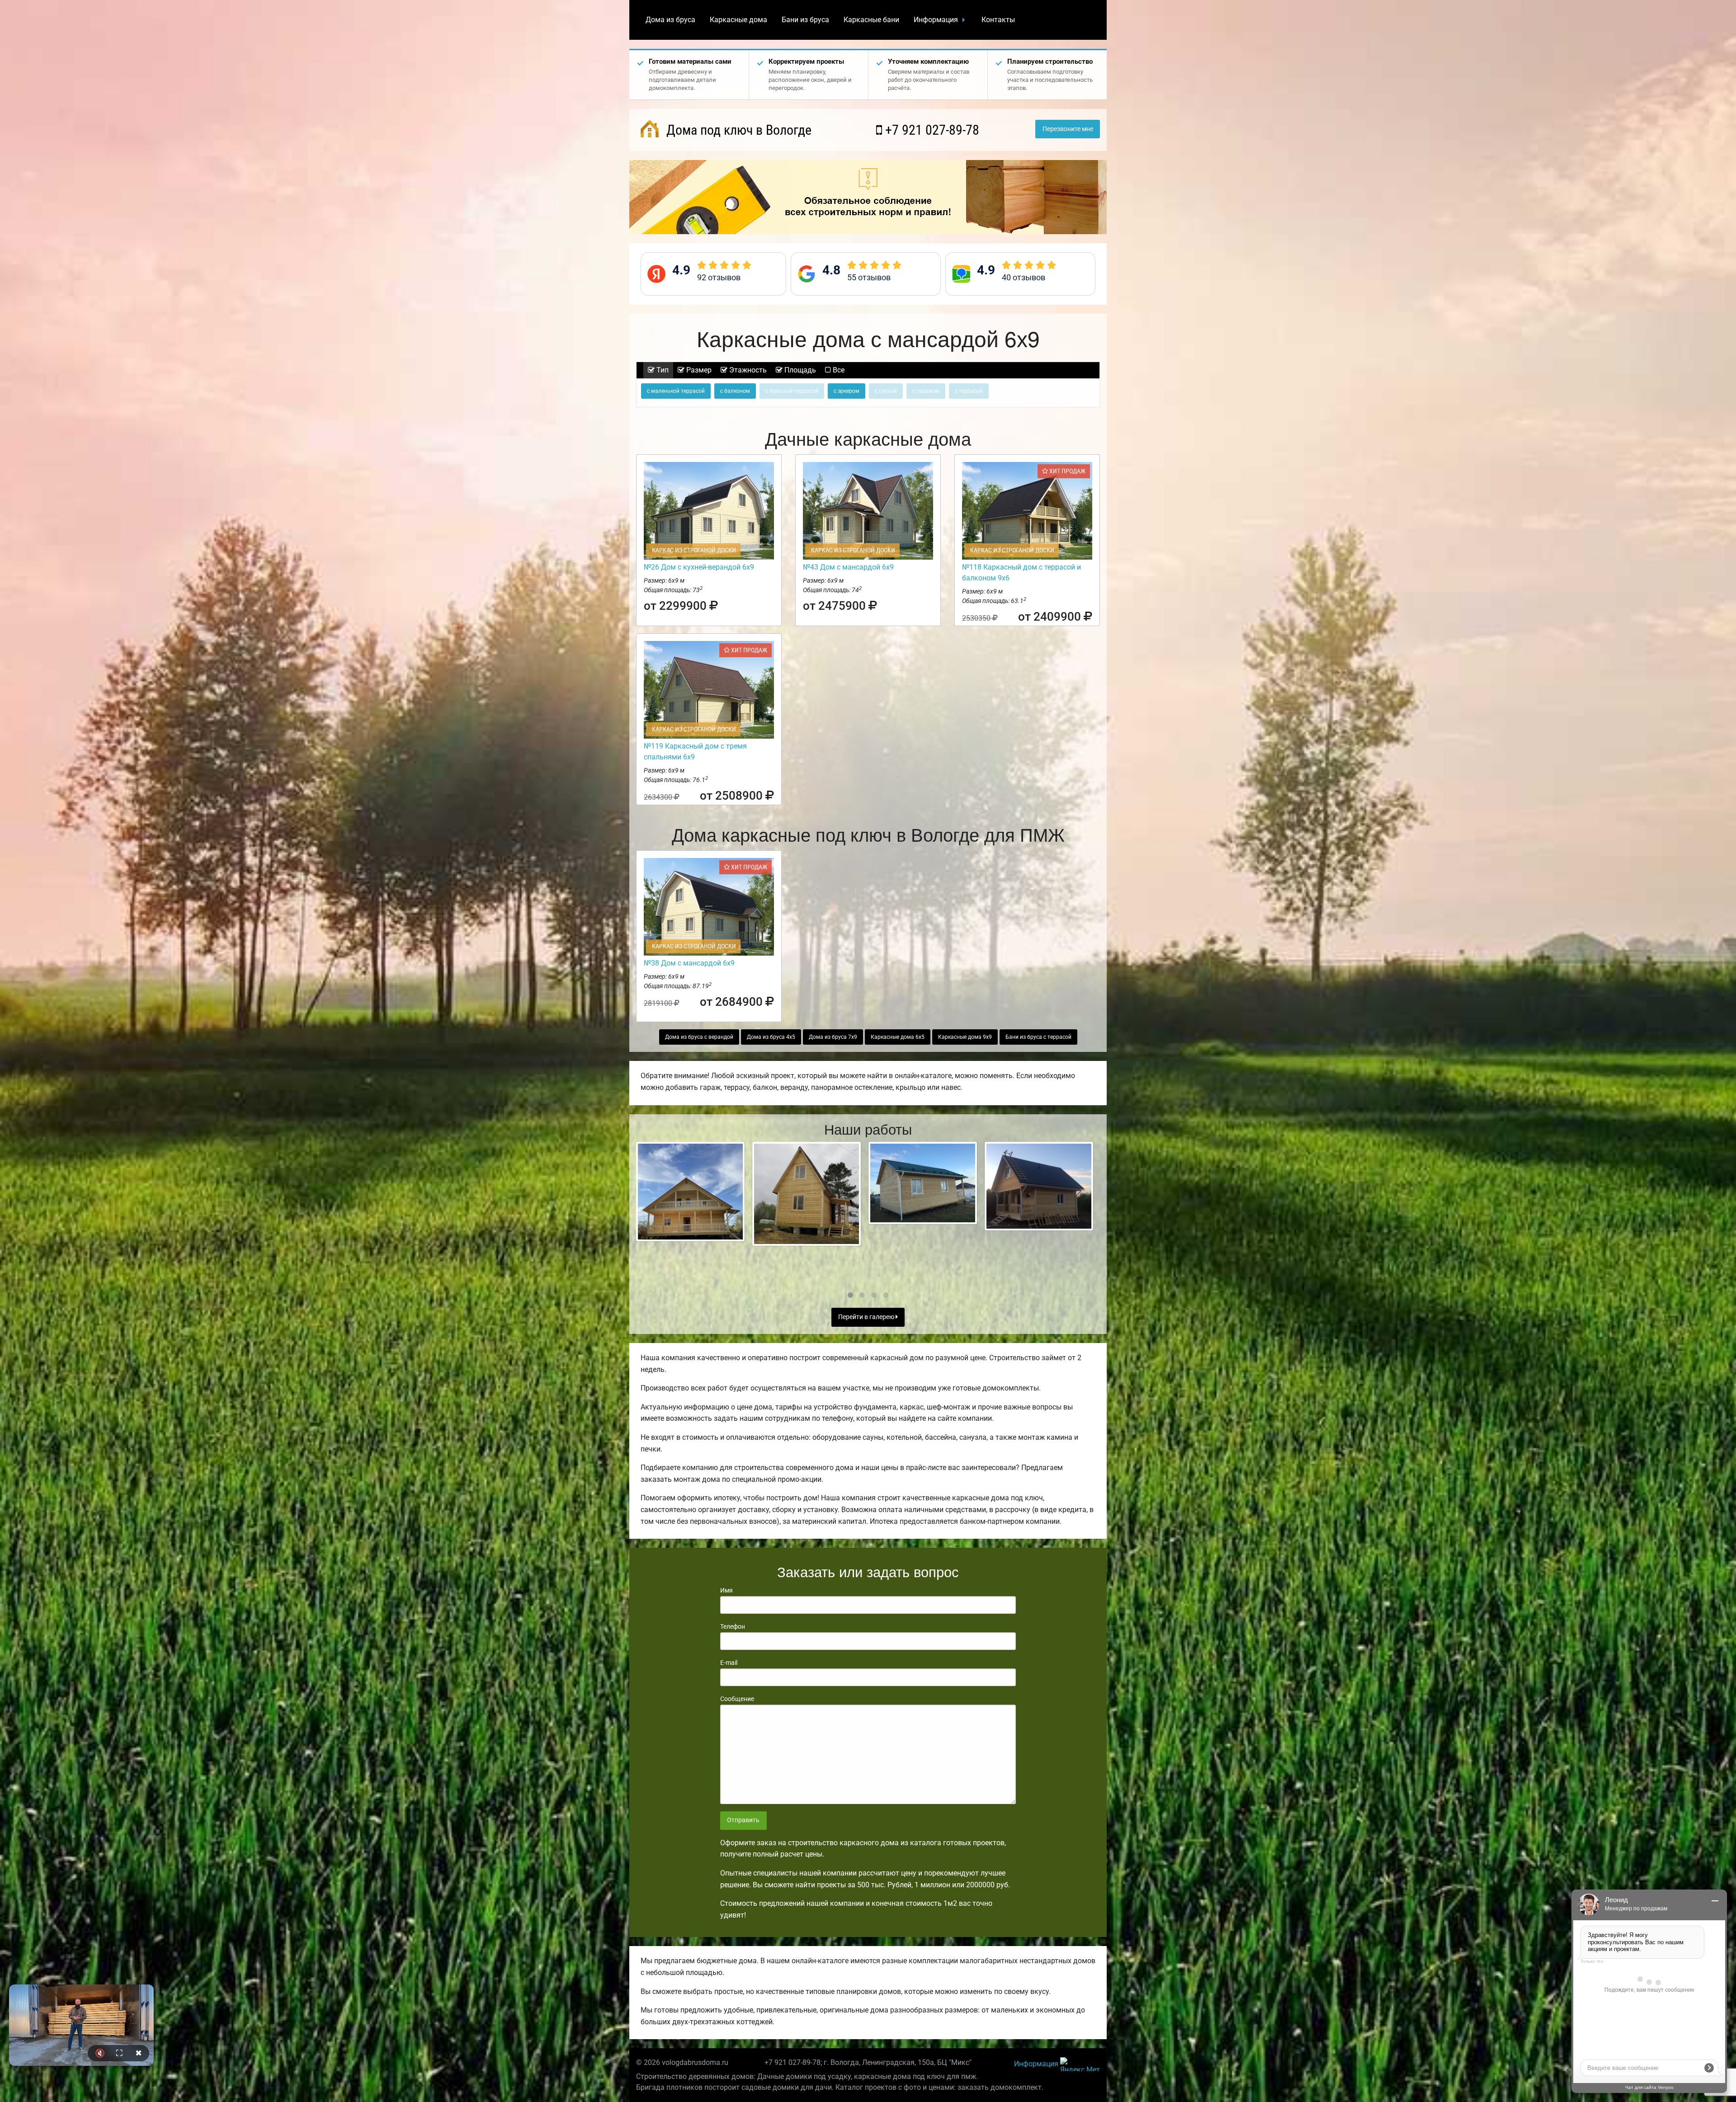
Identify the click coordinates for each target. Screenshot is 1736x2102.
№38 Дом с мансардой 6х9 (689, 963)
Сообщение (737, 1699)
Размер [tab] (698, 370)
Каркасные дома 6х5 (898, 1037)
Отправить (743, 1820)
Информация (936, 20)
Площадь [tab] (799, 370)
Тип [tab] (662, 370)
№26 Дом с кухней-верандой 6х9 (699, 567)
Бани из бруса (805, 20)
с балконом (735, 391)
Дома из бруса (670, 20)
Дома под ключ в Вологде (737, 130)
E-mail (729, 1663)
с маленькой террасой (676, 391)
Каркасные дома (738, 20)
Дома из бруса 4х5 (771, 1037)
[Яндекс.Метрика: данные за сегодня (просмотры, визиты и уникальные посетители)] (1080, 2064)
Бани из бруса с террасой (1038, 1037)
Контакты (998, 20)
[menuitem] (670, 20)
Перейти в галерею (867, 1317)
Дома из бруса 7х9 (833, 1037)
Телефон (733, 1626)
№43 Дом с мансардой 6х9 (848, 567)
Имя (726, 1590)
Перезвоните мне (1068, 129)
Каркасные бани (871, 20)
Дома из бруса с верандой (699, 1037)
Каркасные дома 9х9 (965, 1037)
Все (838, 370)
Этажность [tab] (747, 370)
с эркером (847, 391)
